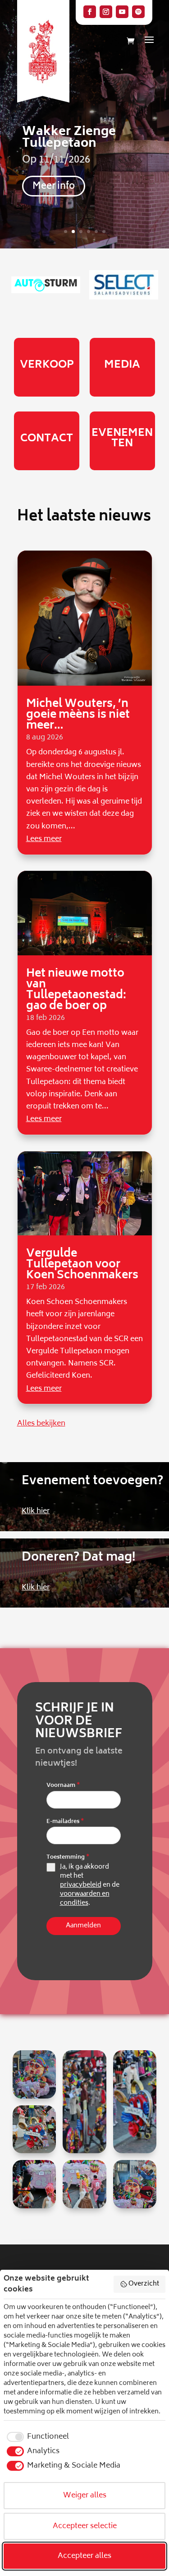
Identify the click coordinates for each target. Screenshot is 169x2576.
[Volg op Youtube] (122, 12)
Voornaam (63, 1786)
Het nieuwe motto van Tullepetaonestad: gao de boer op (76, 990)
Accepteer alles (84, 2556)
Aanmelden (83, 1926)
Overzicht (144, 2284)
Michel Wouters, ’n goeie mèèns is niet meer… (78, 715)
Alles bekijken (41, 1424)
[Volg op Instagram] (106, 12)
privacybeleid (81, 1885)
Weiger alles (85, 2496)
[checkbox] (36, 2437)
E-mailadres (65, 1822)
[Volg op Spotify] (138, 12)
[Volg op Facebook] (90, 12)
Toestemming (68, 1858)
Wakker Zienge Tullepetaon (69, 138)
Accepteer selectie (85, 2526)
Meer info (54, 187)
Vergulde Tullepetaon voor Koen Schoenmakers (82, 1265)
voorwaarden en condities (85, 1899)
